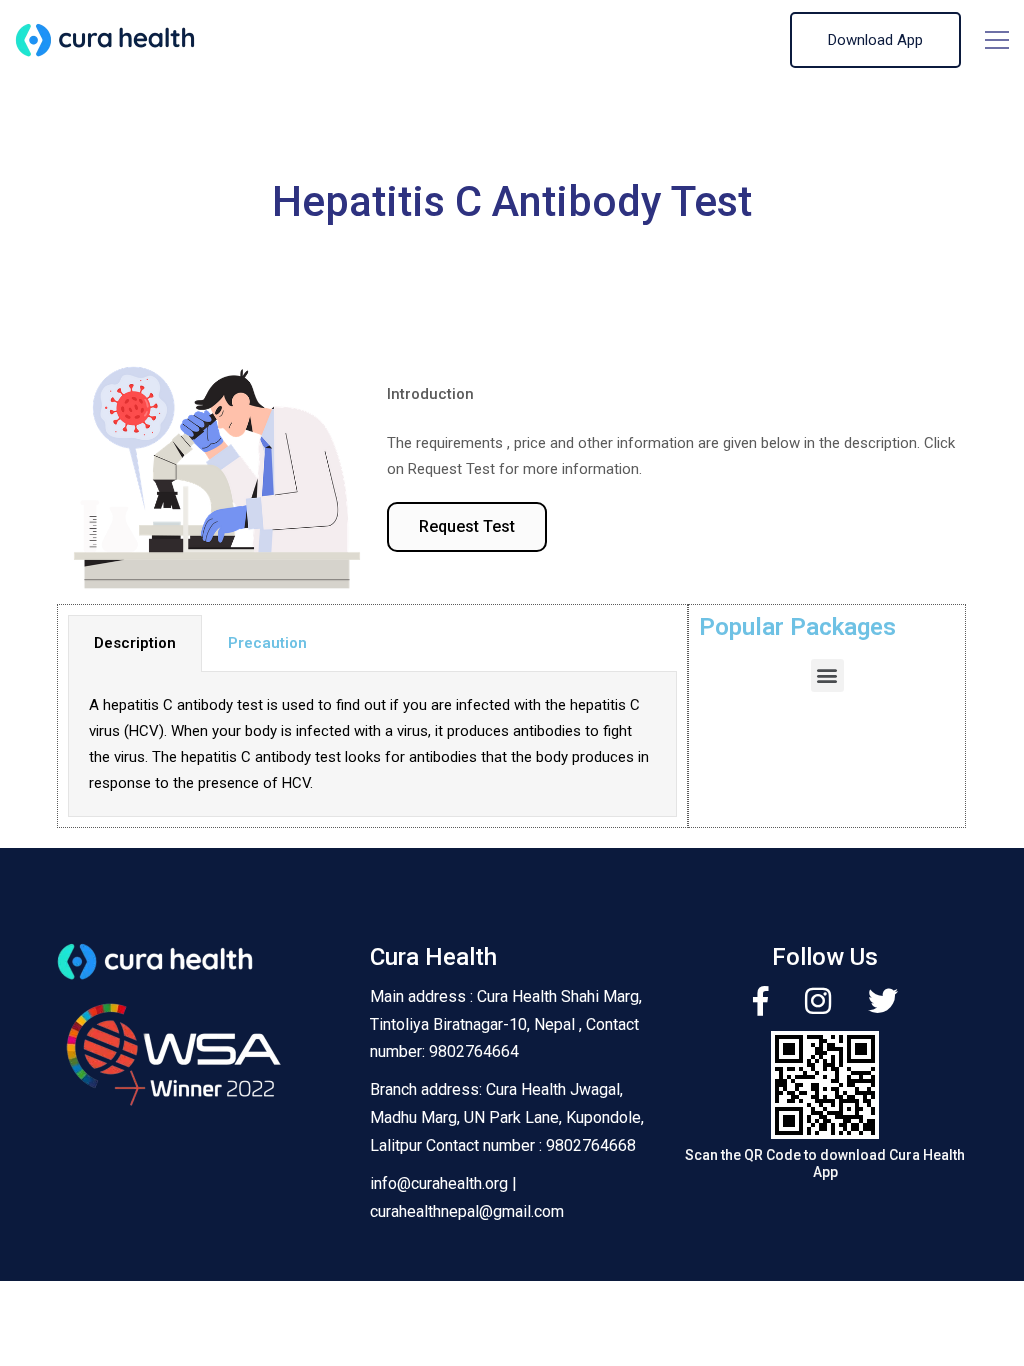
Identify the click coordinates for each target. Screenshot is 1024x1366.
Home (375, 243)
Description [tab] (135, 643)
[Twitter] (883, 1001)
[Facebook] (760, 1001)
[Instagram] (818, 1001)
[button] (467, 527)
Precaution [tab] (267, 643)
